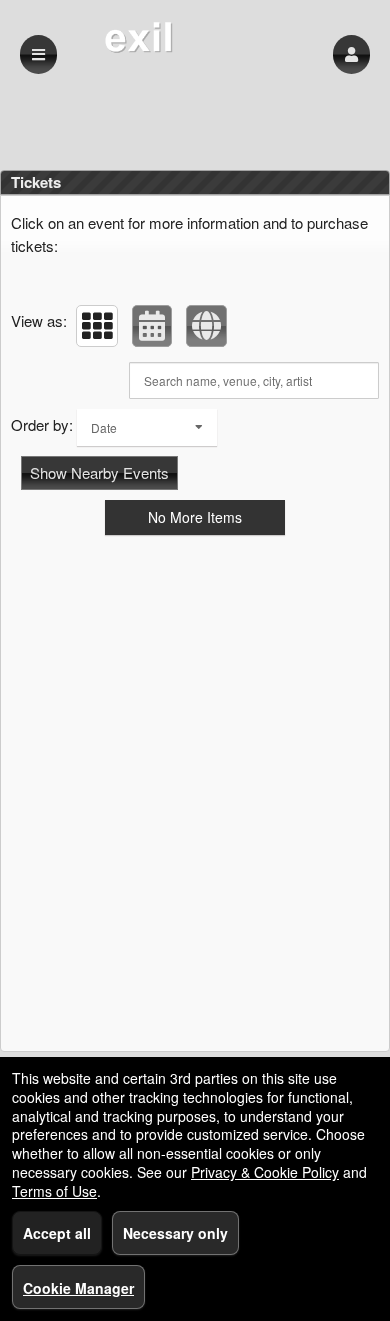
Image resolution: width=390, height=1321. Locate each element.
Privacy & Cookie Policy (265, 1172)
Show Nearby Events (99, 472)
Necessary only (175, 1233)
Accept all (57, 1233)
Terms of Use (54, 1191)
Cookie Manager (78, 1288)
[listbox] (147, 427)
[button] (351, 54)
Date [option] (104, 427)
